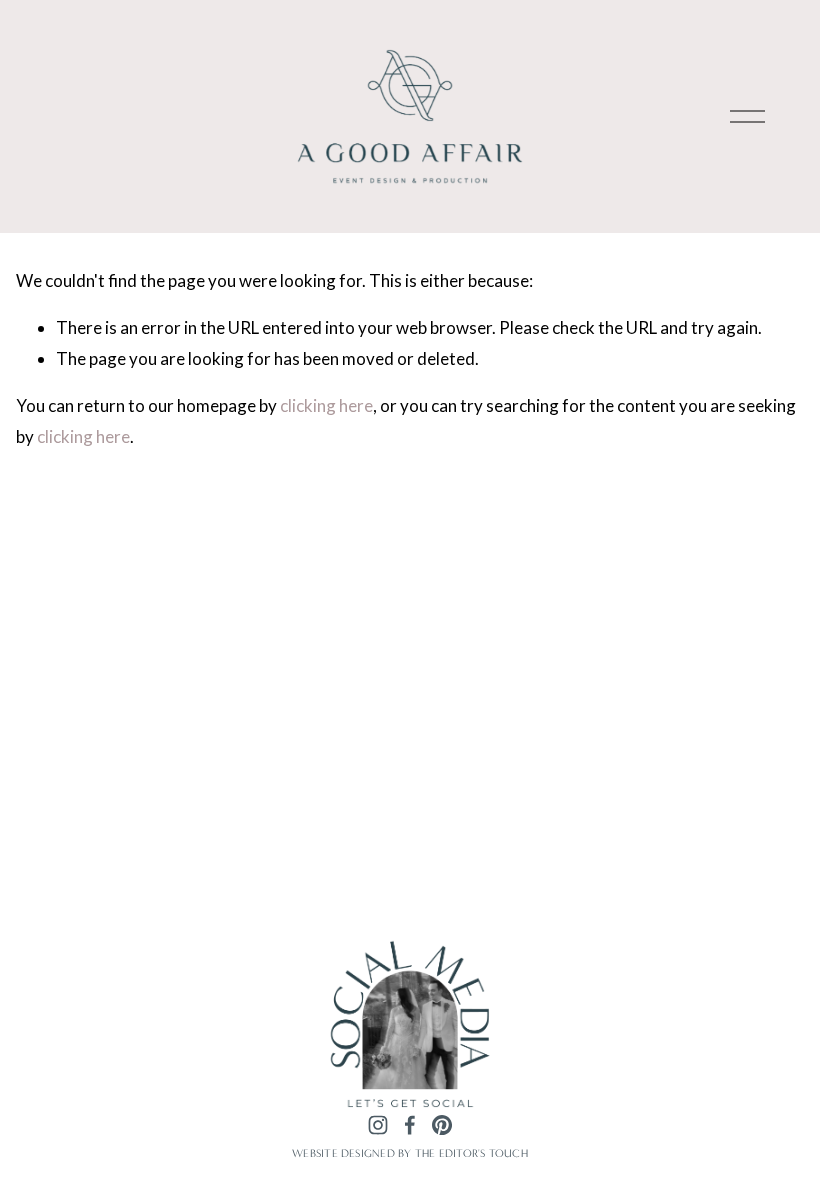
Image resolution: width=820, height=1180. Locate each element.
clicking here (326, 405)
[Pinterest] (442, 1126)
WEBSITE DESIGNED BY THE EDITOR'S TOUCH (410, 1153)
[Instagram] (378, 1126)
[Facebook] (410, 1126)
